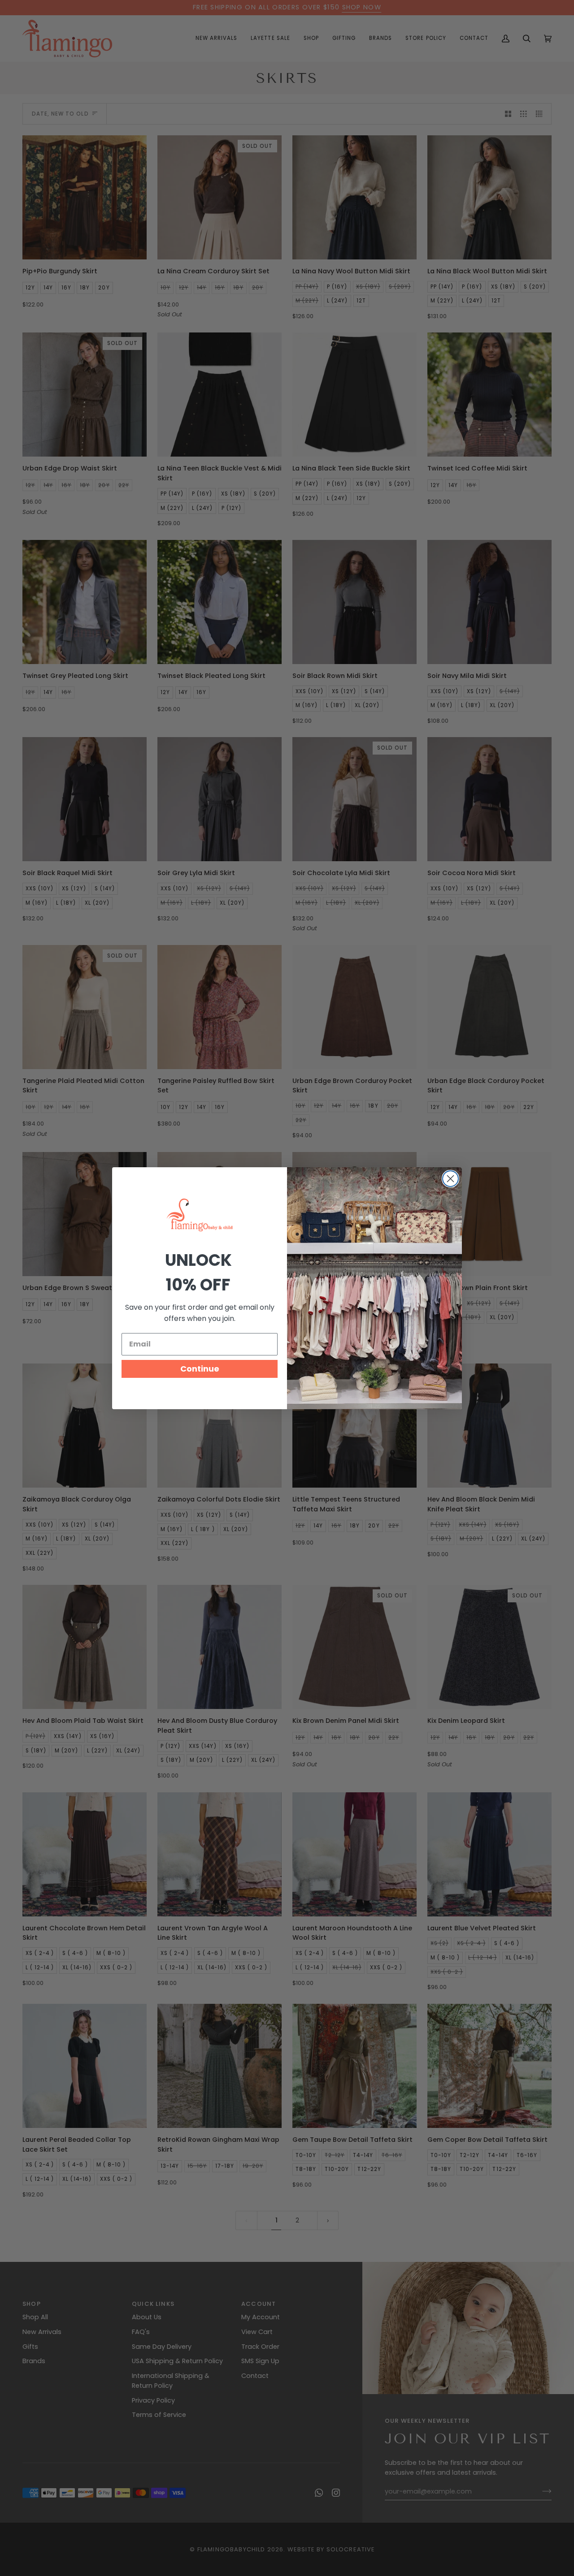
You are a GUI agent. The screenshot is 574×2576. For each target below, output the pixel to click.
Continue (200, 1369)
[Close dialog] (450, 1179)
